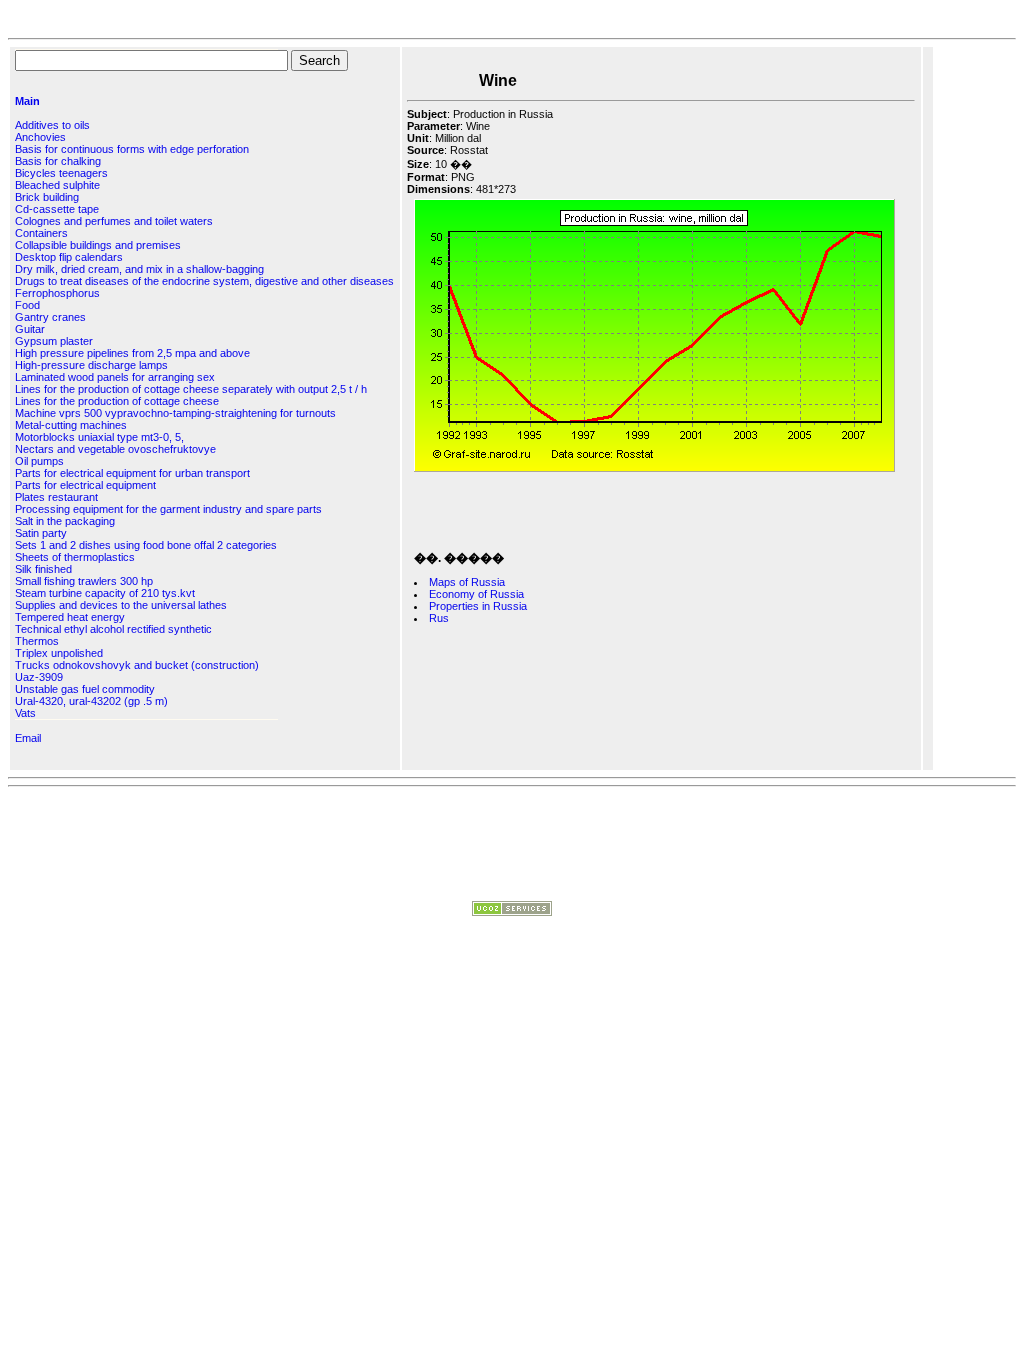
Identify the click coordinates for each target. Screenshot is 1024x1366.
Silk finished (43, 569)
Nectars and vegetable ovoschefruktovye (115, 449)
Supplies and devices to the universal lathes (121, 605)
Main (27, 101)
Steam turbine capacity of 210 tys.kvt (105, 593)
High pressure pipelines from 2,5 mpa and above (132, 353)
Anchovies (40, 137)
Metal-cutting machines (71, 425)
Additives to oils (52, 125)
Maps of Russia (467, 582)
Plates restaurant (56, 497)
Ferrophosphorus (57, 293)
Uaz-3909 (39, 677)
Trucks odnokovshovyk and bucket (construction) (137, 665)
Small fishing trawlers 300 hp (84, 581)
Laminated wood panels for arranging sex (115, 377)
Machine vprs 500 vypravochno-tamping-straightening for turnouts (175, 413)
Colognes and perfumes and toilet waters (114, 221)
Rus (439, 618)
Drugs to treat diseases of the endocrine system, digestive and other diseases (204, 281)
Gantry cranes (50, 317)
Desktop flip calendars (69, 257)
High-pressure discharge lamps (91, 365)
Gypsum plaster (54, 341)
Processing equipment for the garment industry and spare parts (168, 509)
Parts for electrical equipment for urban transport (132, 473)
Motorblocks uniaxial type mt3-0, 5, (99, 437)
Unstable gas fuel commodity (85, 689)
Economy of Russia (476, 594)
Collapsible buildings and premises (98, 245)
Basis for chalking (58, 161)
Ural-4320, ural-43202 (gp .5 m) (91, 701)
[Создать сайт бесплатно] (512, 912)
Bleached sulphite (57, 185)
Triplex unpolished (59, 653)
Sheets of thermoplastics (75, 557)
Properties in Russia (478, 606)
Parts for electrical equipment (85, 485)
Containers (41, 233)
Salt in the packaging (65, 521)
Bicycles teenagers (61, 173)
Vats (25, 713)
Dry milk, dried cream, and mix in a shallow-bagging (139, 269)
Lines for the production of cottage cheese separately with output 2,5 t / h (191, 389)
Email (28, 738)
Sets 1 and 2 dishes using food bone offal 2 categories (146, 545)
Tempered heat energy (70, 617)
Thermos (37, 641)
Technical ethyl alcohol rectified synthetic (113, 629)
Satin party (41, 533)
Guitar (30, 329)
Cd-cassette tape (57, 209)
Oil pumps (39, 461)
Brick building (47, 197)
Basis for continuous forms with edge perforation (132, 149)
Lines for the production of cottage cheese (117, 401)
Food (27, 305)
